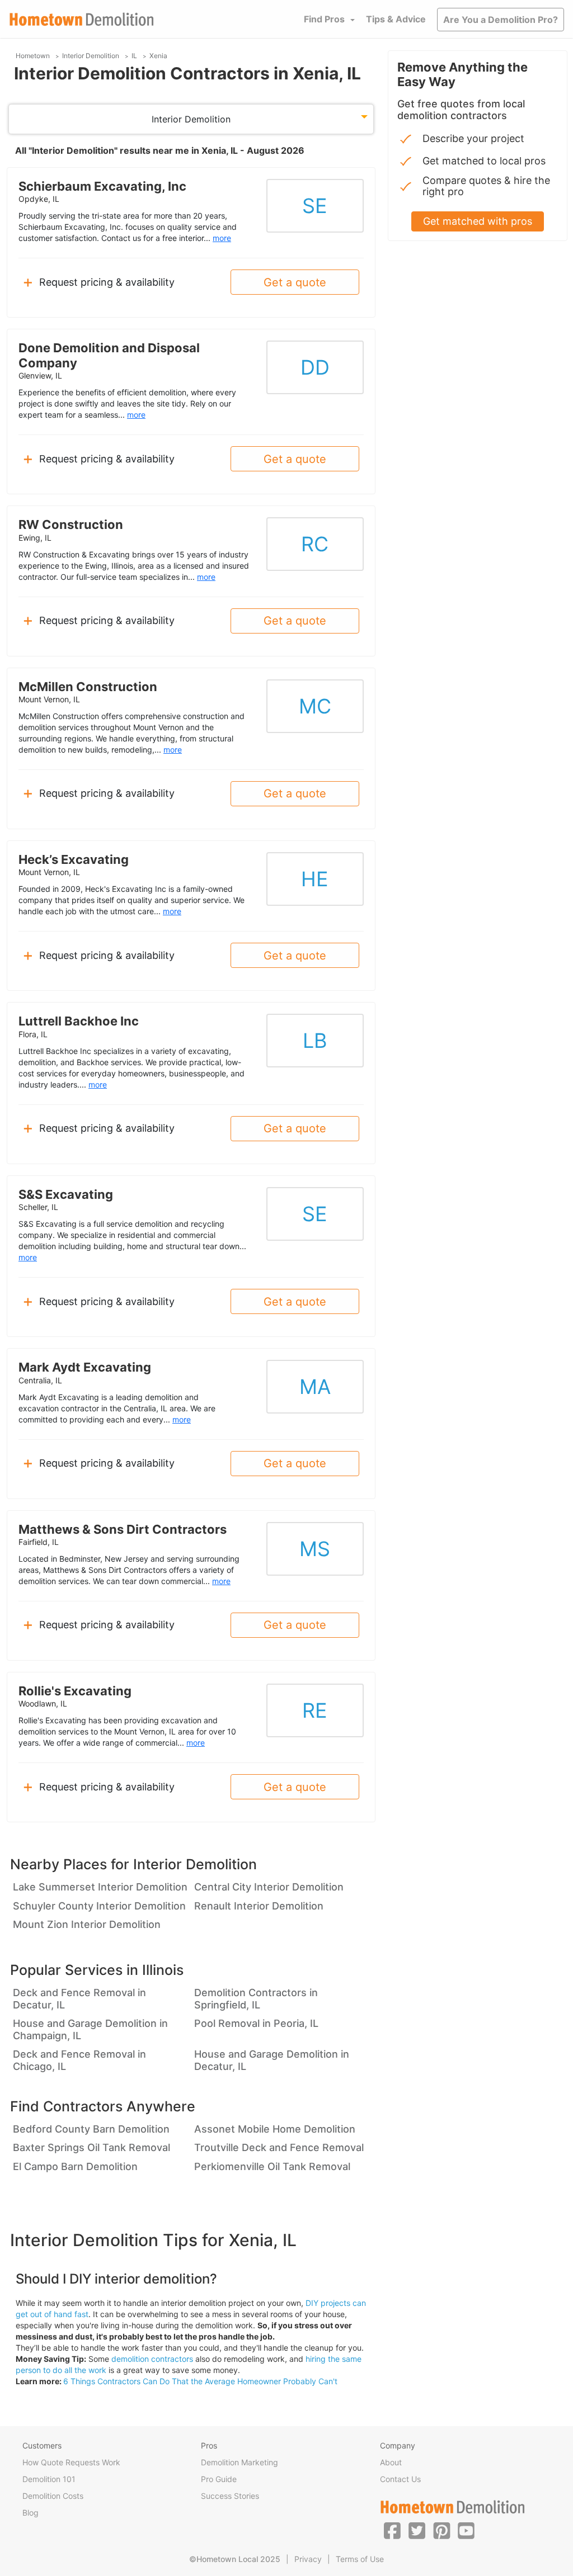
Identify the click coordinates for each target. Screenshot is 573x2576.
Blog (30, 2513)
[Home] (82, 19)
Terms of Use (360, 2559)
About (391, 2462)
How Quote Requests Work (71, 2462)
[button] (392, 2530)
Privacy (308, 2559)
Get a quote (295, 282)
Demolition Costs (53, 2496)
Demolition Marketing (239, 2462)
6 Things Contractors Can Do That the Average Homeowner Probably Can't (200, 2381)
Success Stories (230, 2496)
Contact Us (400, 2479)
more (222, 238)
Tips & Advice (396, 19)
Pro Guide (219, 2479)
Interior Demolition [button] (191, 119)
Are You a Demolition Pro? (501, 20)
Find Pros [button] (324, 19)
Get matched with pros (478, 221)
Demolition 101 (49, 2479)
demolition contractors (152, 2359)
